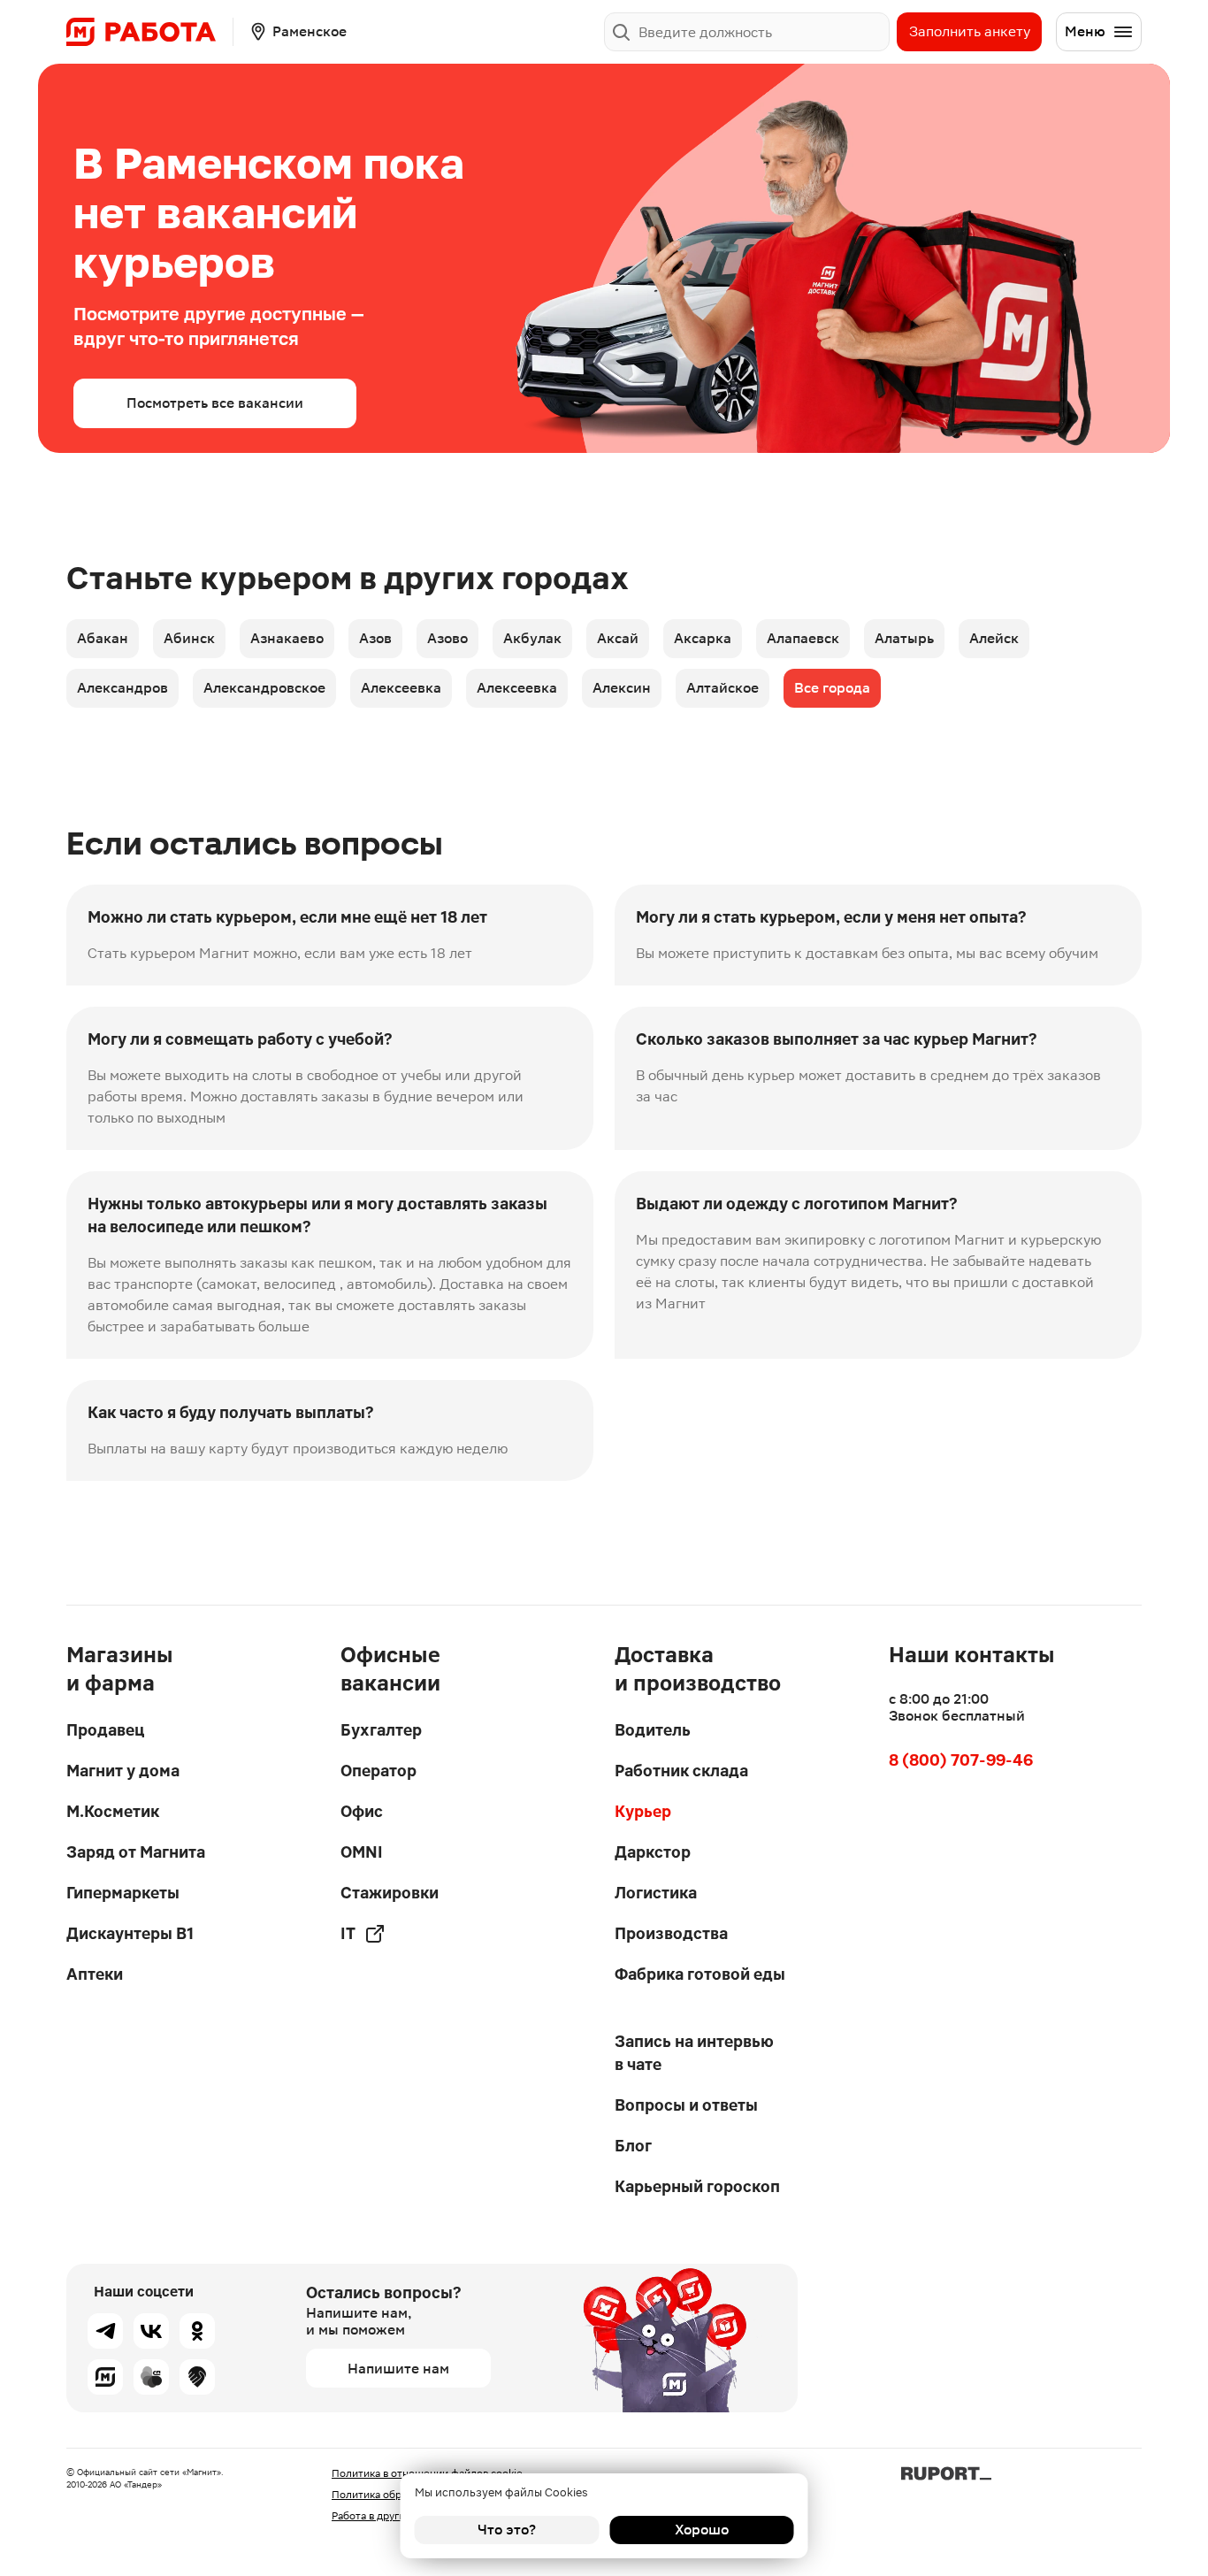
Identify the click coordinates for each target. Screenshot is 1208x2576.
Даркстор (653, 1852)
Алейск (994, 638)
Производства (671, 1933)
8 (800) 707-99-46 (961, 1760)
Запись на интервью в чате (694, 2053)
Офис (362, 1811)
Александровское (264, 688)
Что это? (507, 2530)
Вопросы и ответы (686, 2105)
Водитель (653, 1730)
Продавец (105, 1730)
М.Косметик (113, 1811)
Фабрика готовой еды (700, 1974)
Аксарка (703, 638)
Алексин (622, 688)
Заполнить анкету (970, 31)
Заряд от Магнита (136, 1852)
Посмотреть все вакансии (215, 403)
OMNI (362, 1852)
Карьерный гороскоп (697, 2186)
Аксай (618, 638)
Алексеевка (401, 688)
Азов (375, 638)
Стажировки (390, 1893)
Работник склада (681, 1771)
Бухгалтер (381, 1730)
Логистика (656, 1893)
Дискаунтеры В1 (130, 1933)
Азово (447, 638)
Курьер (643, 1811)
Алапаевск (803, 638)
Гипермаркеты (123, 1893)
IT (348, 1933)
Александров (122, 688)
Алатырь (904, 638)
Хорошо (702, 2530)
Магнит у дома (123, 1771)
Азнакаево (287, 638)
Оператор (378, 1771)
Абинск (189, 638)
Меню (1085, 31)
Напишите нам (398, 2369)
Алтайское (723, 688)
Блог (633, 2146)
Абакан (103, 638)
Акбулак (532, 638)
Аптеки (95, 1974)
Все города (832, 688)
